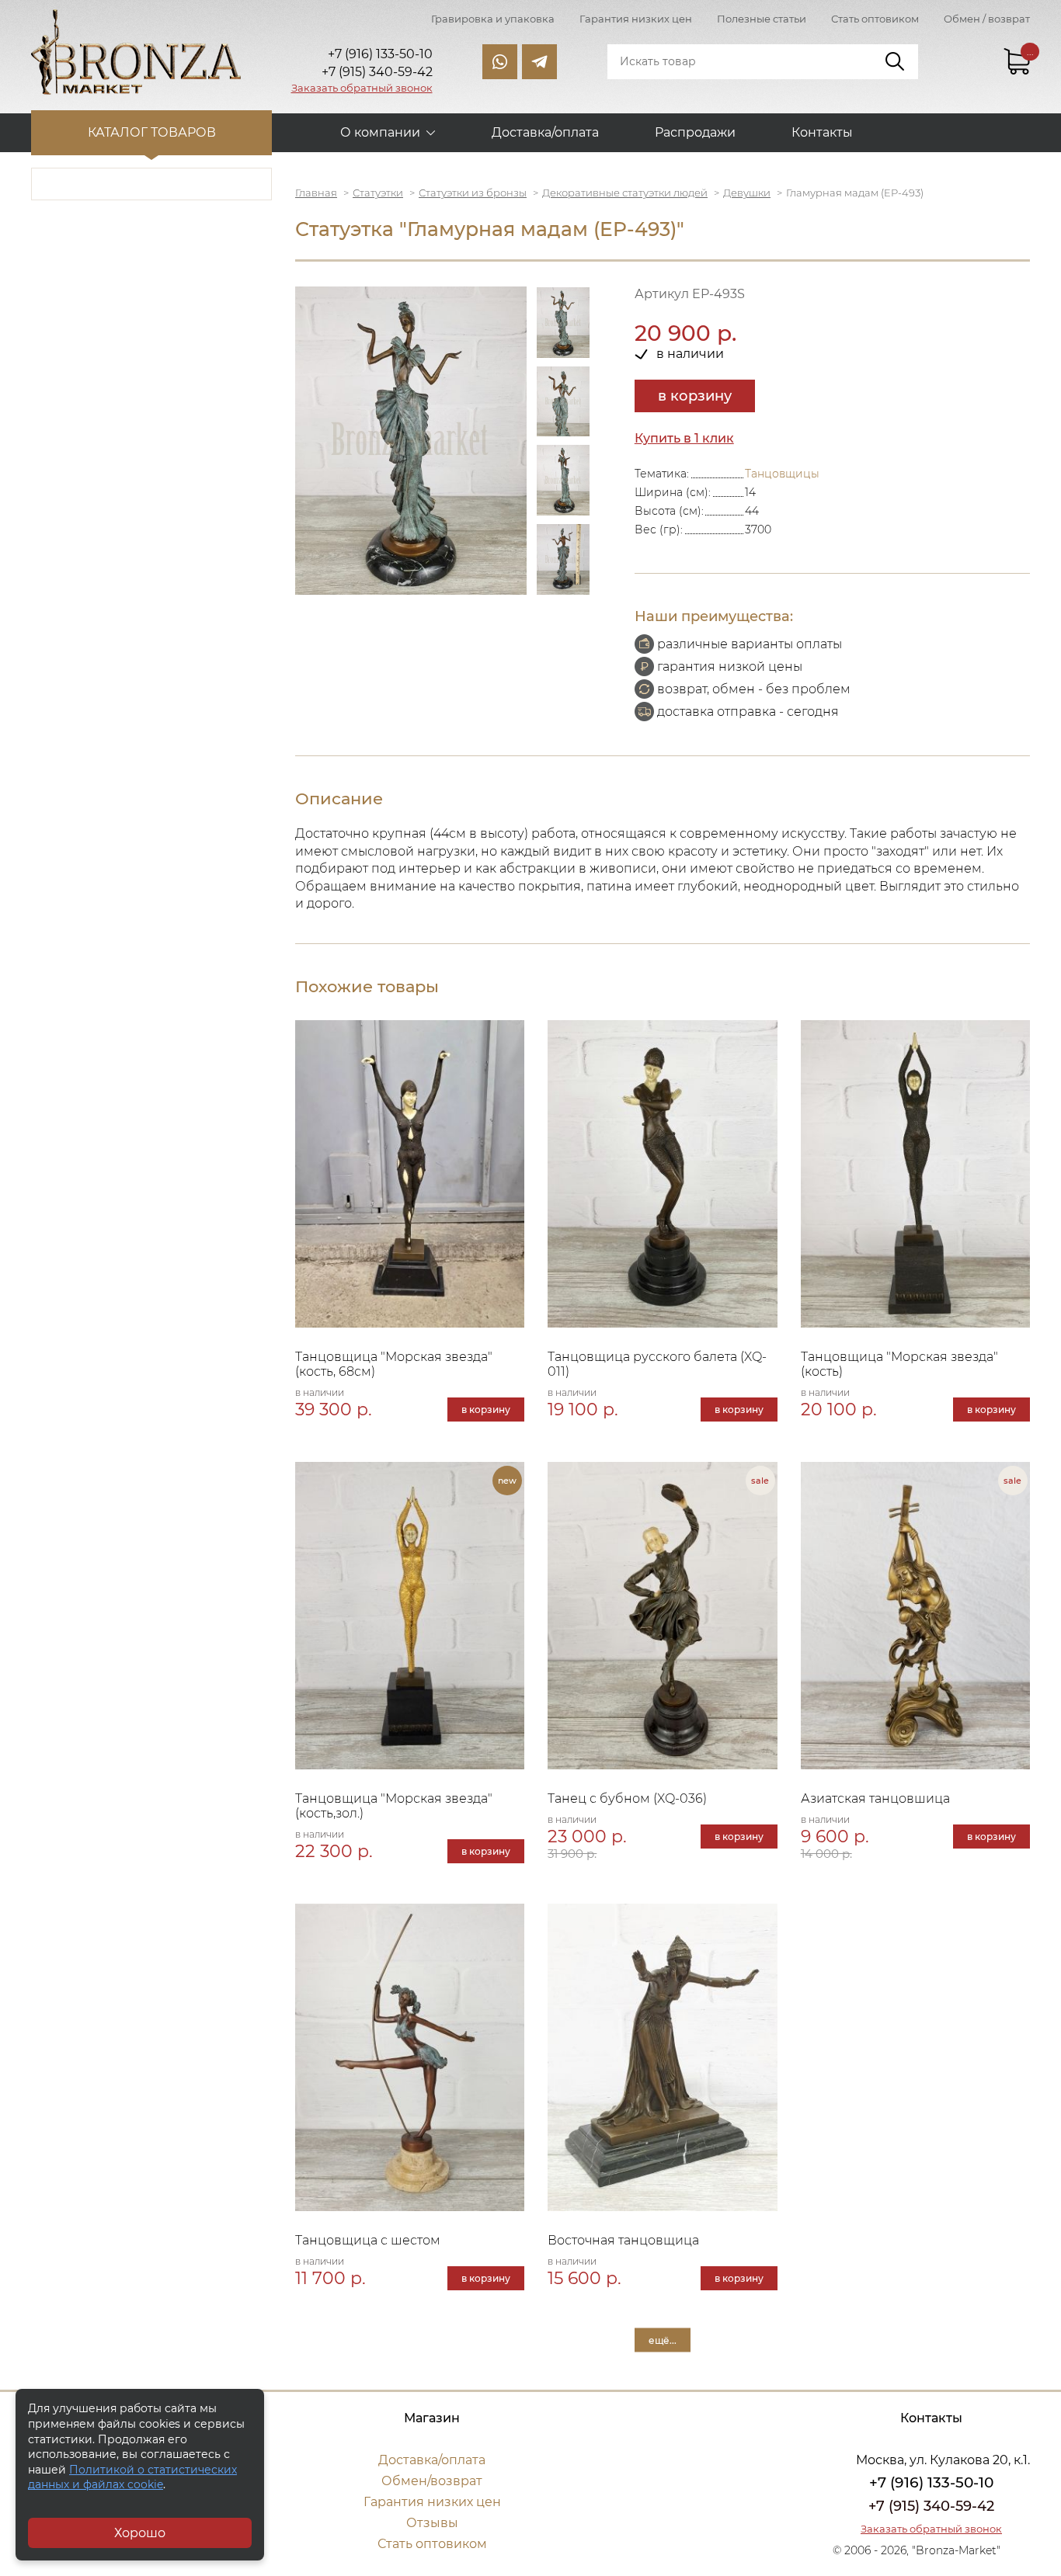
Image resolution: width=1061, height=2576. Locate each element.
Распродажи (695, 132)
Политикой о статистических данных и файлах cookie (132, 2477)
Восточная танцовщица (623, 2240)
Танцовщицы (782, 474)
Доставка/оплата (545, 132)
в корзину (695, 396)
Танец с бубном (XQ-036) (627, 1798)
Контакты (822, 132)
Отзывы (432, 2523)
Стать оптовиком (875, 19)
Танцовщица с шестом (368, 2240)
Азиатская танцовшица (875, 1798)
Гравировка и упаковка (493, 19)
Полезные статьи (762, 19)
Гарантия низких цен (636, 19)
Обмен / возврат (987, 19)
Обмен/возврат (432, 2481)
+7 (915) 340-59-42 (931, 2506)
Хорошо (140, 2533)
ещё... (663, 2340)
